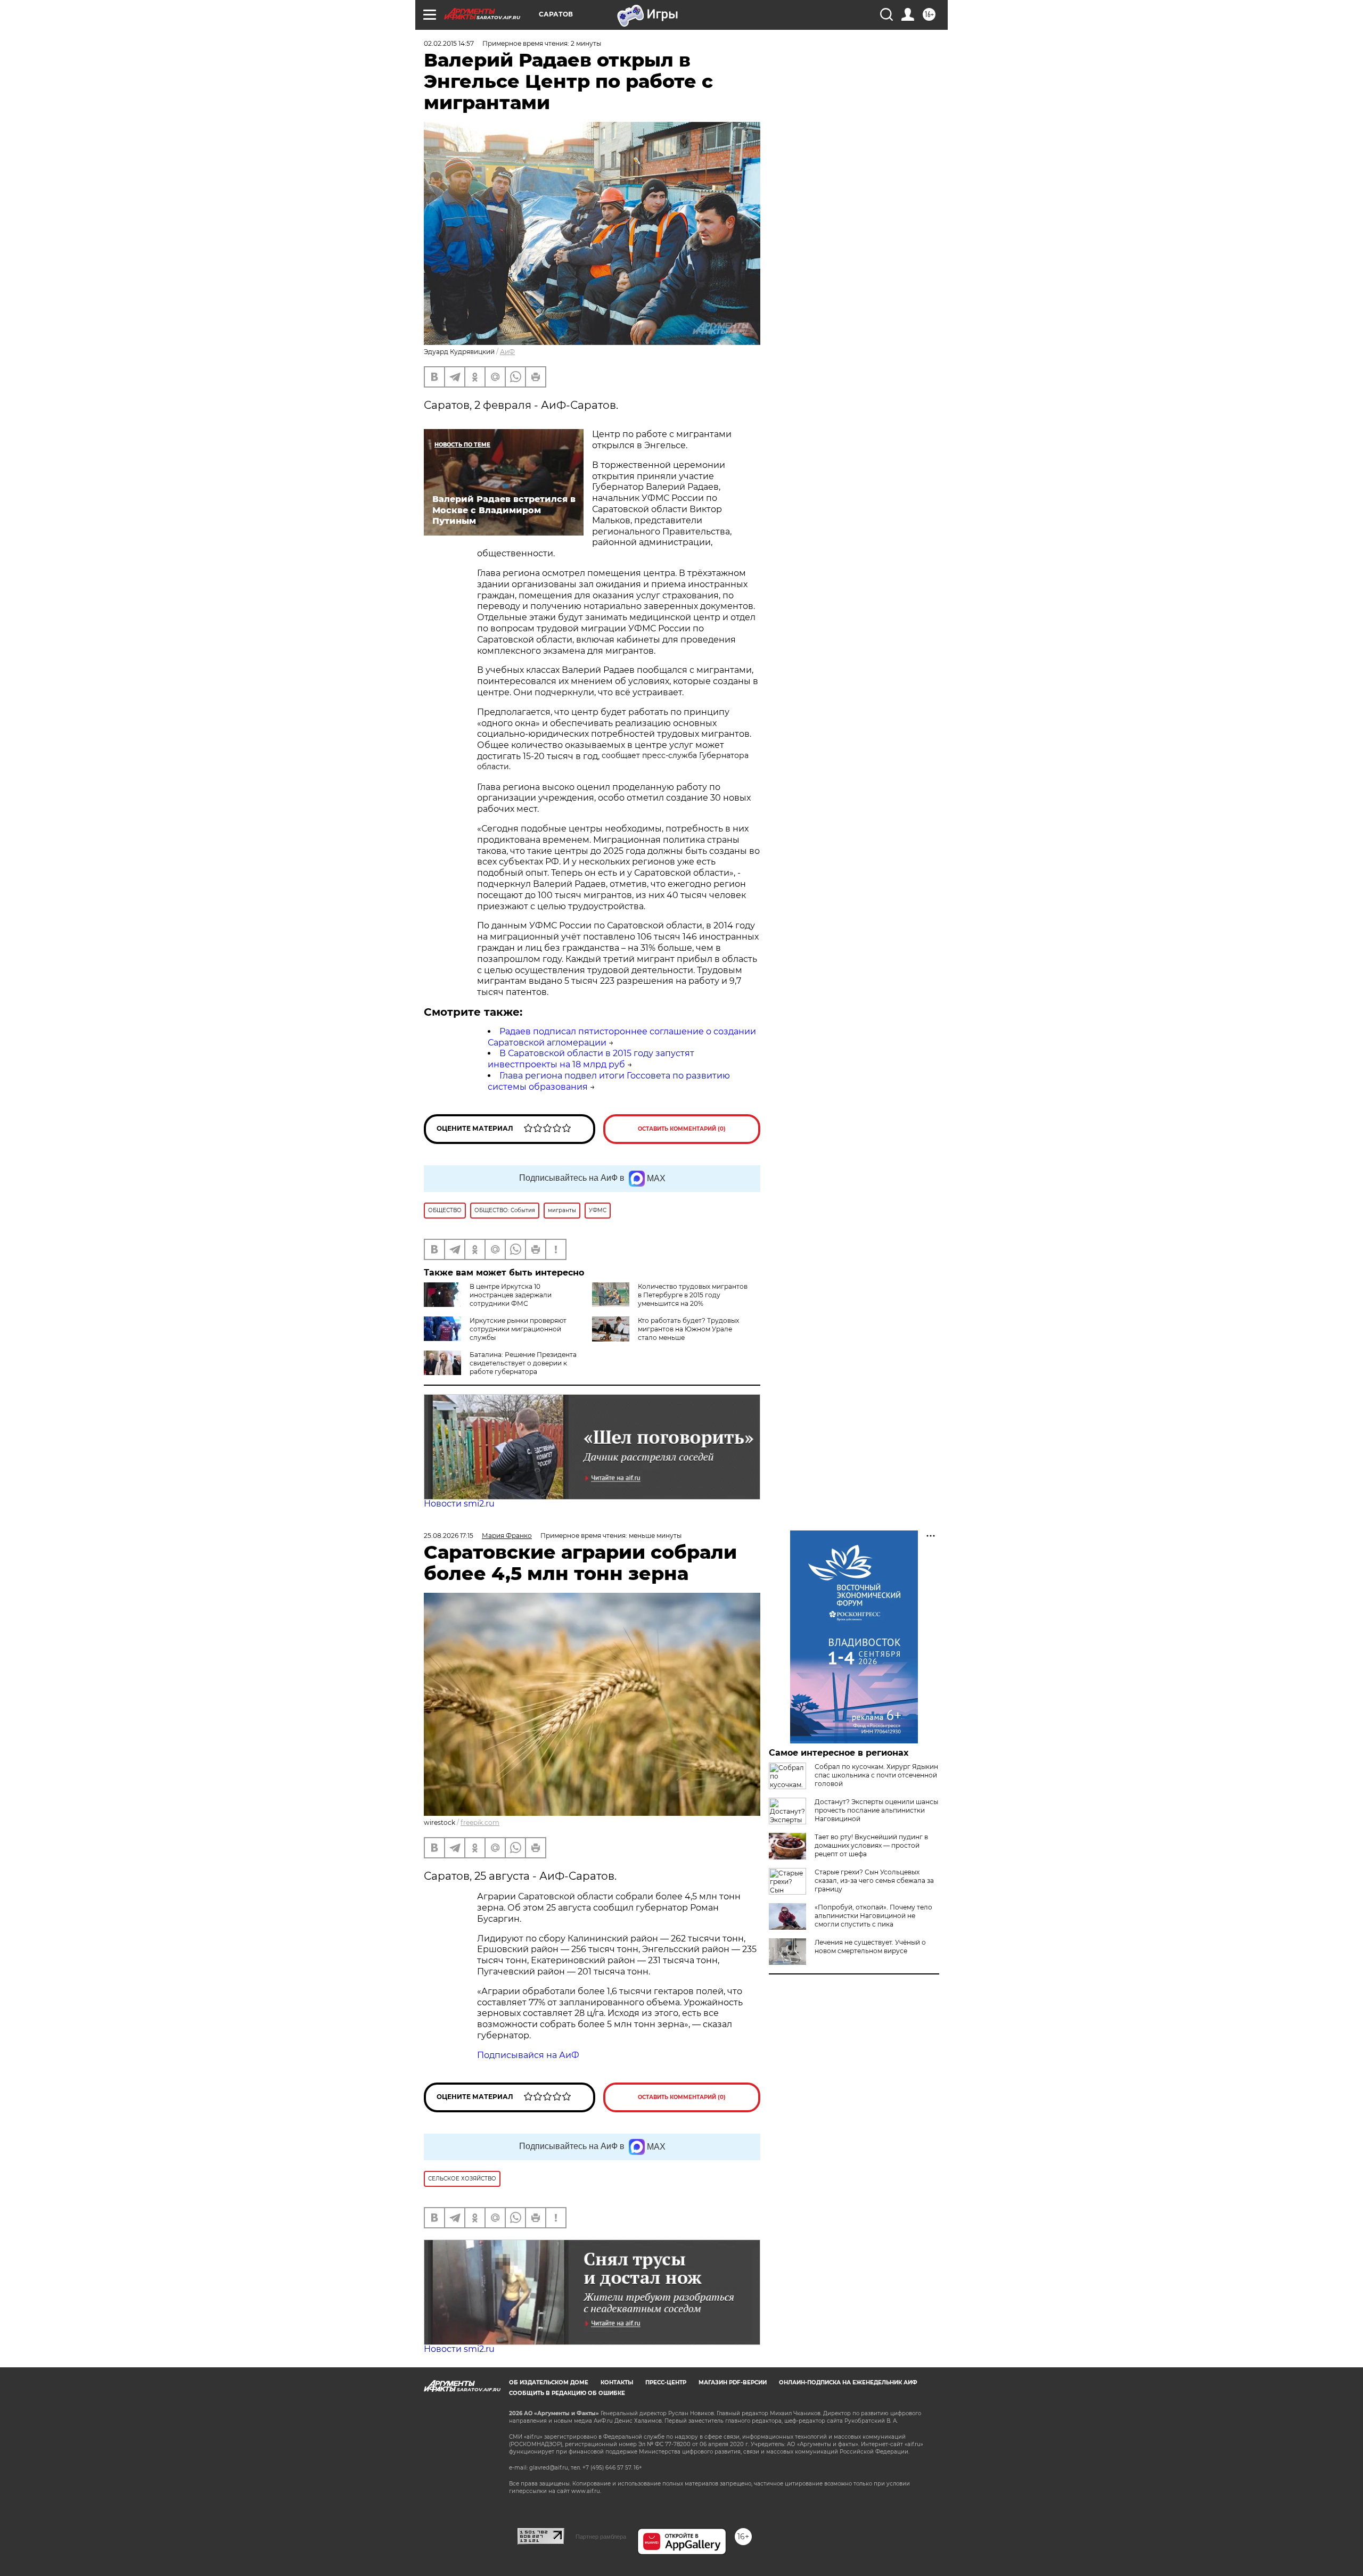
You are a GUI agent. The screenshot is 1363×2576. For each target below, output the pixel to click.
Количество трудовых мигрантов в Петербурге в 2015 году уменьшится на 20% (693, 1295)
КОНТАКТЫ (617, 2382)
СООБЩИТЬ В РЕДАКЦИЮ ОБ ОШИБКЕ (567, 2393)
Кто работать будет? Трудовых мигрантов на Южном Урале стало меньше (688, 1329)
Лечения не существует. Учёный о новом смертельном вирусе (870, 1947)
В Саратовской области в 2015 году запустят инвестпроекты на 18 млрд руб (591, 1059)
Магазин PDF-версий (733, 2382)
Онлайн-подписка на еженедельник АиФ (848, 2382)
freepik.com (480, 1822)
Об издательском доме (549, 2382)
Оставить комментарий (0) (682, 1129)
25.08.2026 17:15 (449, 1536)
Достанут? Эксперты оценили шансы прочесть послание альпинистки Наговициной (876, 1810)
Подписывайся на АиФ (528, 2055)
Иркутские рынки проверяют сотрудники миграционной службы (518, 1329)
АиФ (507, 352)
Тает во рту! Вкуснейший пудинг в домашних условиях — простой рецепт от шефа (871, 1845)
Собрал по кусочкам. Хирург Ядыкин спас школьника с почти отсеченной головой (876, 1775)
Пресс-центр (666, 2382)
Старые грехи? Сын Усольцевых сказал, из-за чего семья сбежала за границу (874, 1880)
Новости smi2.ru (459, 1504)
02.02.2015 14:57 (449, 43)
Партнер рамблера (601, 2537)
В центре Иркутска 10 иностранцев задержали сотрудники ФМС (511, 1295)
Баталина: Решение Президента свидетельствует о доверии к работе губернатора (523, 1363)
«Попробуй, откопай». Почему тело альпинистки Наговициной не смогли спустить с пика (873, 1916)
